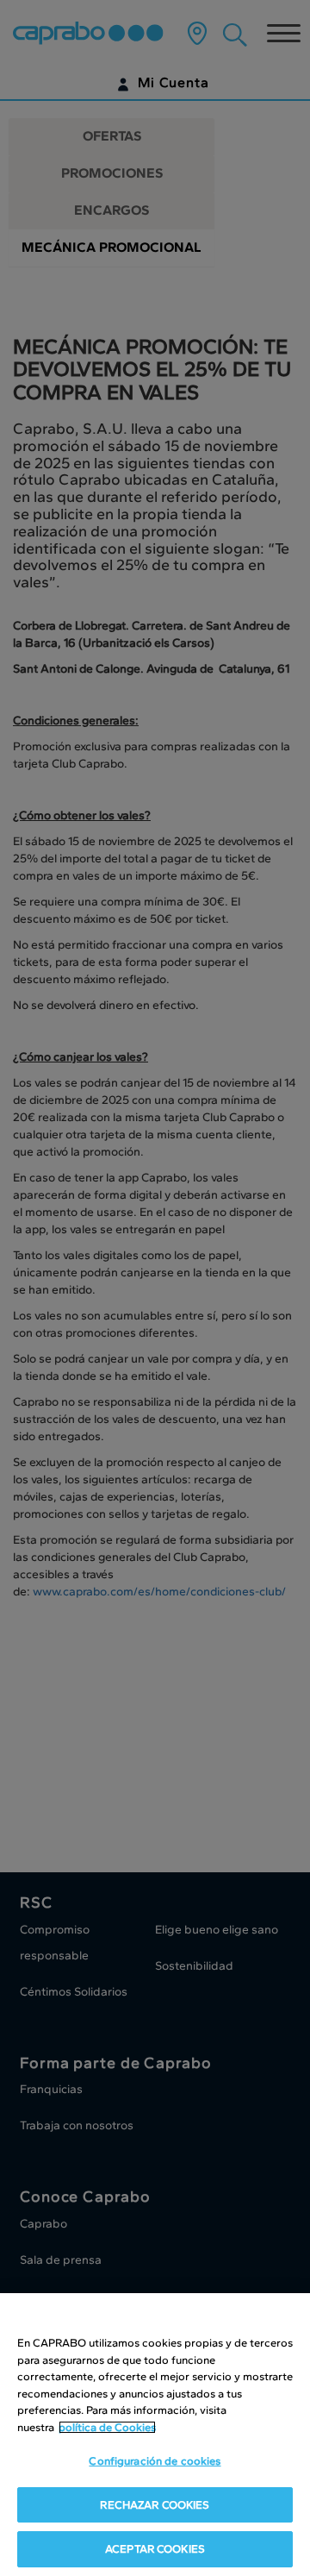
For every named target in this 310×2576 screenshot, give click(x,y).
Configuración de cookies (155, 2461)
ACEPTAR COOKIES (155, 2549)
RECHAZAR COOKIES (155, 2505)
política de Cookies (107, 2427)
